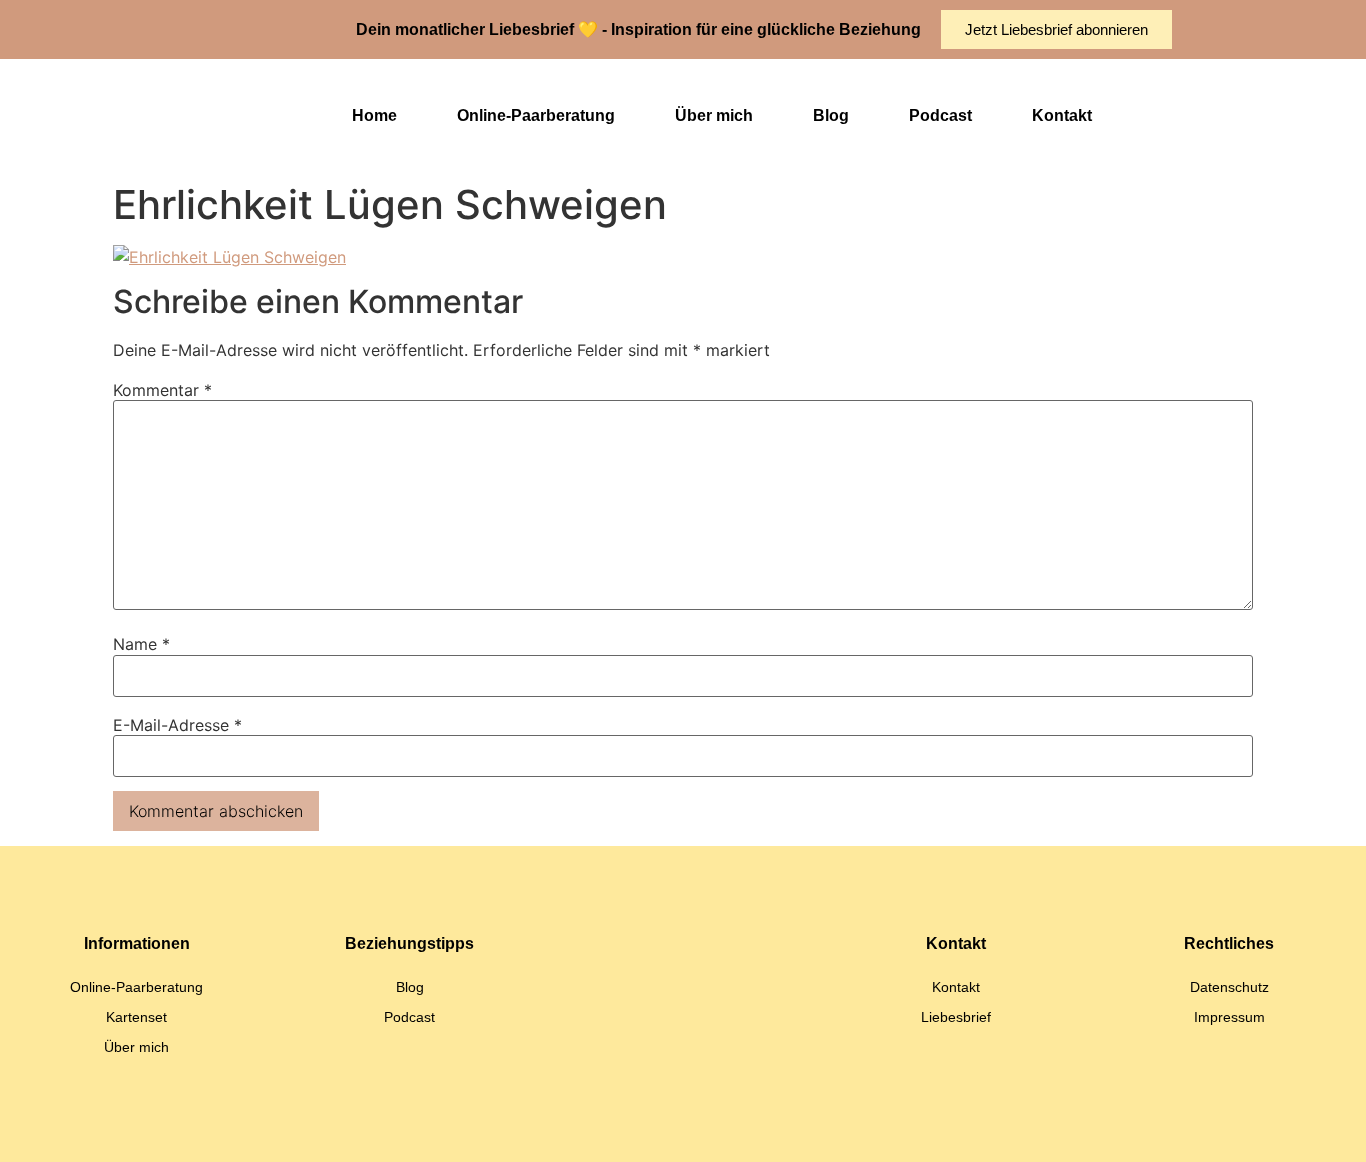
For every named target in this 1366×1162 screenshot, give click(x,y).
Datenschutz (1229, 987)
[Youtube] (708, 1127)
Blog (831, 115)
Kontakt (1062, 115)
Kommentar (162, 390)
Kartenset (136, 1017)
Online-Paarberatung (536, 115)
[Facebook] (758, 1127)
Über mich (714, 115)
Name (141, 644)
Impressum (1229, 1017)
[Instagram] (658, 1127)
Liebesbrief (956, 1017)
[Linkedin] (608, 1127)
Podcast (940, 115)
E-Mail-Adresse (177, 725)
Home (374, 115)
